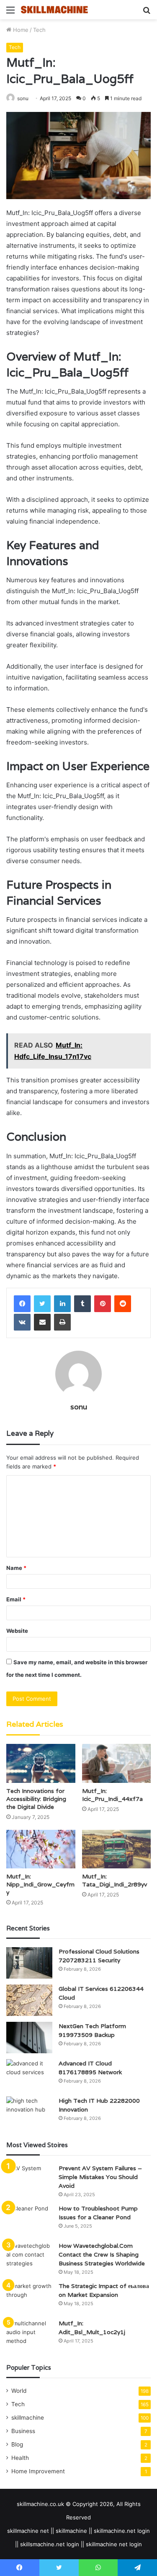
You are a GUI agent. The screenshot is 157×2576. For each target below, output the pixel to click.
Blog (17, 2444)
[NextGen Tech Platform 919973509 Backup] (29, 2038)
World (19, 2391)
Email (16, 1599)
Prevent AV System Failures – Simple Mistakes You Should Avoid (100, 2177)
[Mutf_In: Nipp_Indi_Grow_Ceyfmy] (41, 1849)
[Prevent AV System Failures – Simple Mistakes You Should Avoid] (29, 2180)
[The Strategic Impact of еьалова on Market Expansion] (29, 2297)
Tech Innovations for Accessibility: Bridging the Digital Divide (36, 1799)
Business (23, 2431)
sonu (23, 98)
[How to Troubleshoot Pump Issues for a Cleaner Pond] (29, 2220)
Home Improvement (38, 2471)
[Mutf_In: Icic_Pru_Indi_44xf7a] (117, 1763)
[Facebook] (22, 1304)
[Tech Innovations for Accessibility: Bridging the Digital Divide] (41, 1763)
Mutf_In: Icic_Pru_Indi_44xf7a (112, 1795)
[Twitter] (42, 1304)
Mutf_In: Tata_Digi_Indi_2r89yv (115, 1880)
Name (16, 1568)
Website (17, 1631)
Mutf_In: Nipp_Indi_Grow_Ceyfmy (40, 1884)
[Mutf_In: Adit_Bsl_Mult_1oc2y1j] (29, 2335)
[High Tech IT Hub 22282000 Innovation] (29, 2112)
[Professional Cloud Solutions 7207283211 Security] (29, 1963)
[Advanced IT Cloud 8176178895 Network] (29, 2075)
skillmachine (28, 2418)
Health (20, 2458)
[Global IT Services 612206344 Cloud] (29, 2000)
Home (20, 30)
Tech (39, 30)
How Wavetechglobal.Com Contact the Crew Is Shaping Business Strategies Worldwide (102, 2254)
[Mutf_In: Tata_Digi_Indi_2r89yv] (117, 1849)
